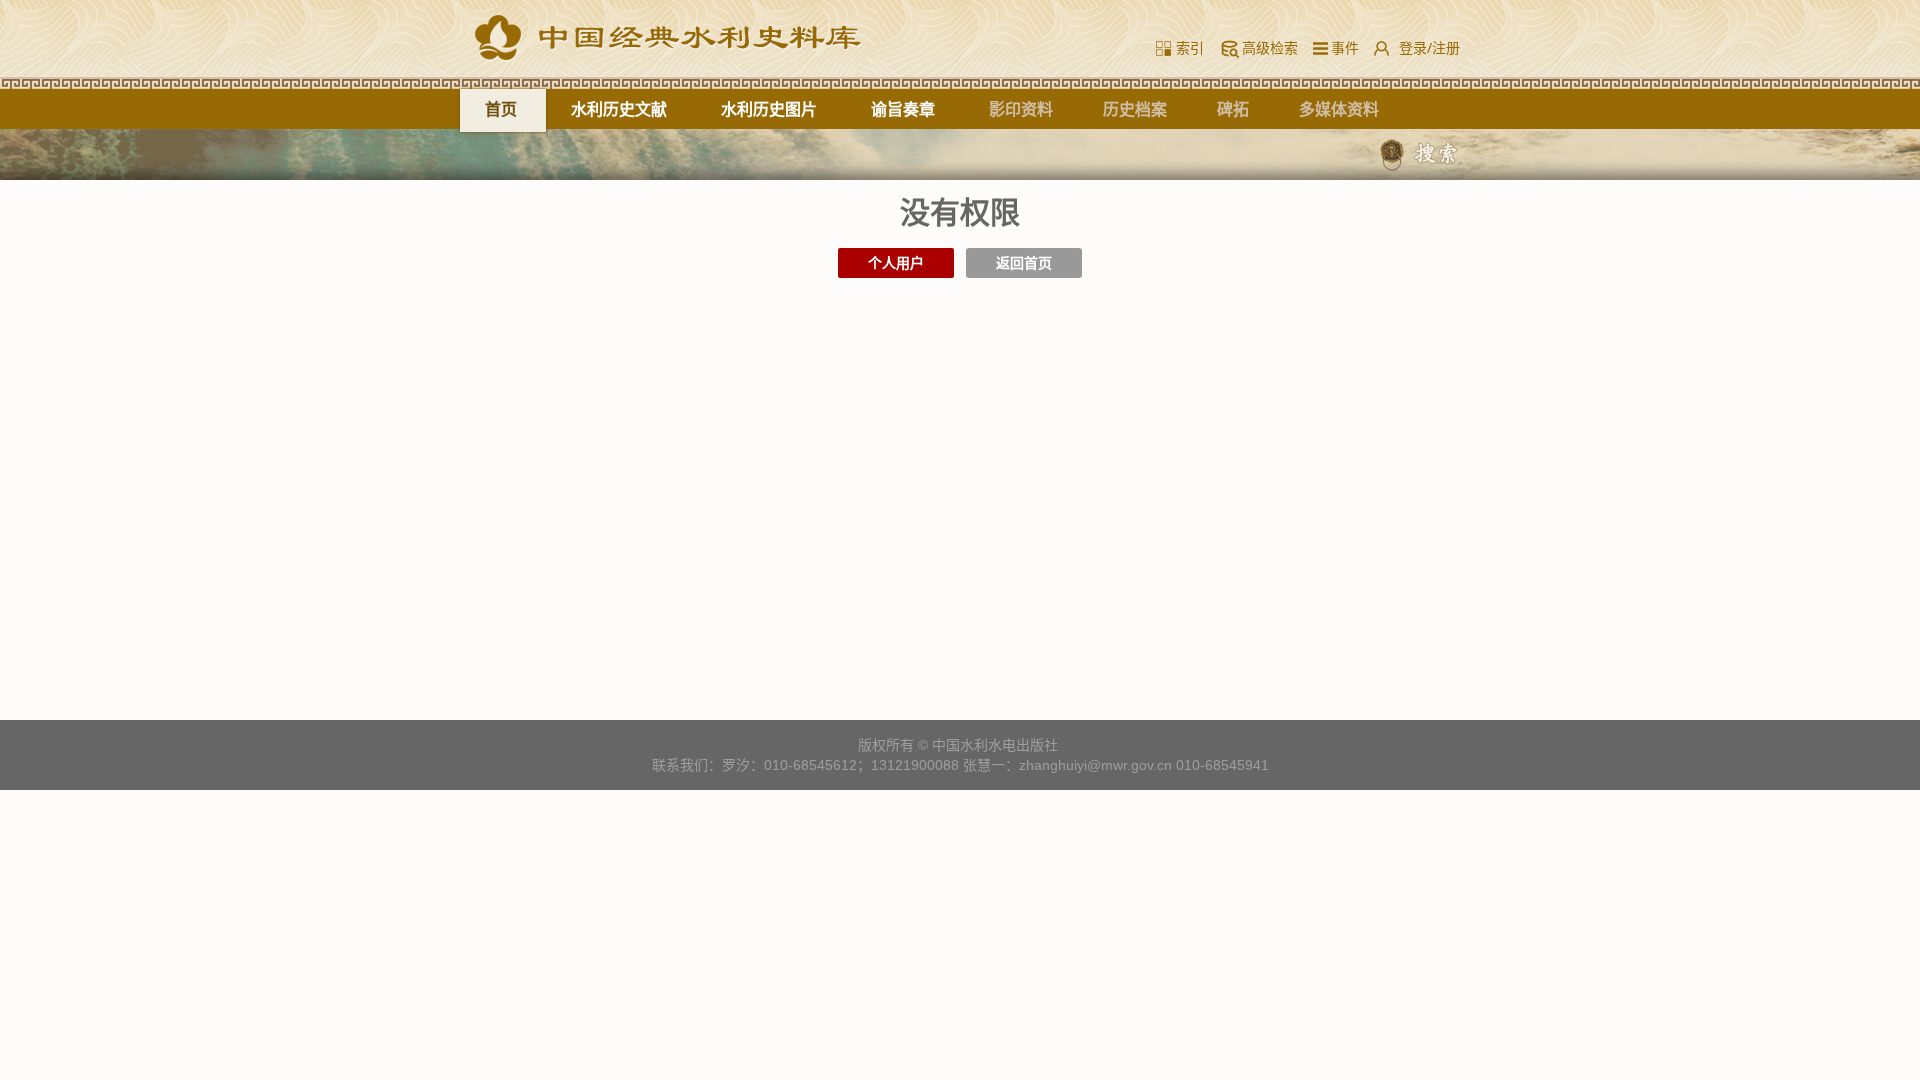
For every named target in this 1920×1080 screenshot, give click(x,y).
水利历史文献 (619, 109)
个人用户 (896, 262)
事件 (1341, 47)
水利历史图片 (769, 109)
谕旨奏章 (903, 109)
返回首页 (1024, 262)
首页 (501, 109)
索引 (1190, 47)
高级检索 (1270, 47)
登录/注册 (1429, 47)
